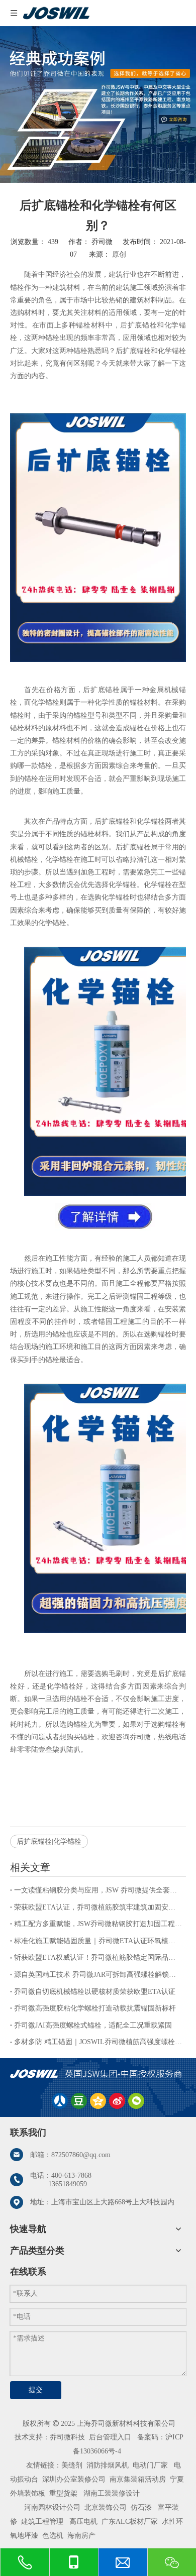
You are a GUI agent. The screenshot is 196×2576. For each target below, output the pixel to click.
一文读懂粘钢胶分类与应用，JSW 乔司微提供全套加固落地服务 (98, 1890)
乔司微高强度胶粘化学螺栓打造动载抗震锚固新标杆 (95, 2008)
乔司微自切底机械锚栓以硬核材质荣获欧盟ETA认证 (95, 1992)
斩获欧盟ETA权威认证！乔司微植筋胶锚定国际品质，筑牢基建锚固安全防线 (98, 1957)
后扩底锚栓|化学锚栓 (49, 1841)
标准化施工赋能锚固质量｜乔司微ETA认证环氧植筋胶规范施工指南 (98, 1941)
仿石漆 (141, 2507)
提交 (36, 2390)
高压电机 (83, 2522)
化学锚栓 (172, 351)
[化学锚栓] (105, 1228)
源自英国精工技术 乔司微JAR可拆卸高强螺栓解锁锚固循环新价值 (98, 1975)
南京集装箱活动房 (138, 2479)
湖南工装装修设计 (112, 2493)
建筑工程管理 (42, 2522)
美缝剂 (72, 2465)
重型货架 (63, 2493)
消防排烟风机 (108, 2465)
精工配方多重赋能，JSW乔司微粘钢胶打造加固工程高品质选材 (98, 1924)
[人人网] (60, 2101)
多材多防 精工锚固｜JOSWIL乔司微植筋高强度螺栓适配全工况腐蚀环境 (98, 2042)
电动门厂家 (150, 2465)
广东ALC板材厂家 (129, 2522)
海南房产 (81, 2536)
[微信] (136, 2101)
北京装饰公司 (106, 2507)
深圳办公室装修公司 (74, 2479)
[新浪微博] (117, 2101)
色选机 (53, 2536)
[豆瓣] (79, 2101)
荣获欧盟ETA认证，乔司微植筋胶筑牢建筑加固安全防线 (98, 1907)
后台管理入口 (110, 2437)
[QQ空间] (98, 2101)
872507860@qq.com (81, 2155)
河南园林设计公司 (52, 2507)
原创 (119, 254)
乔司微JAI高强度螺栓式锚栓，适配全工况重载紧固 (93, 2025)
